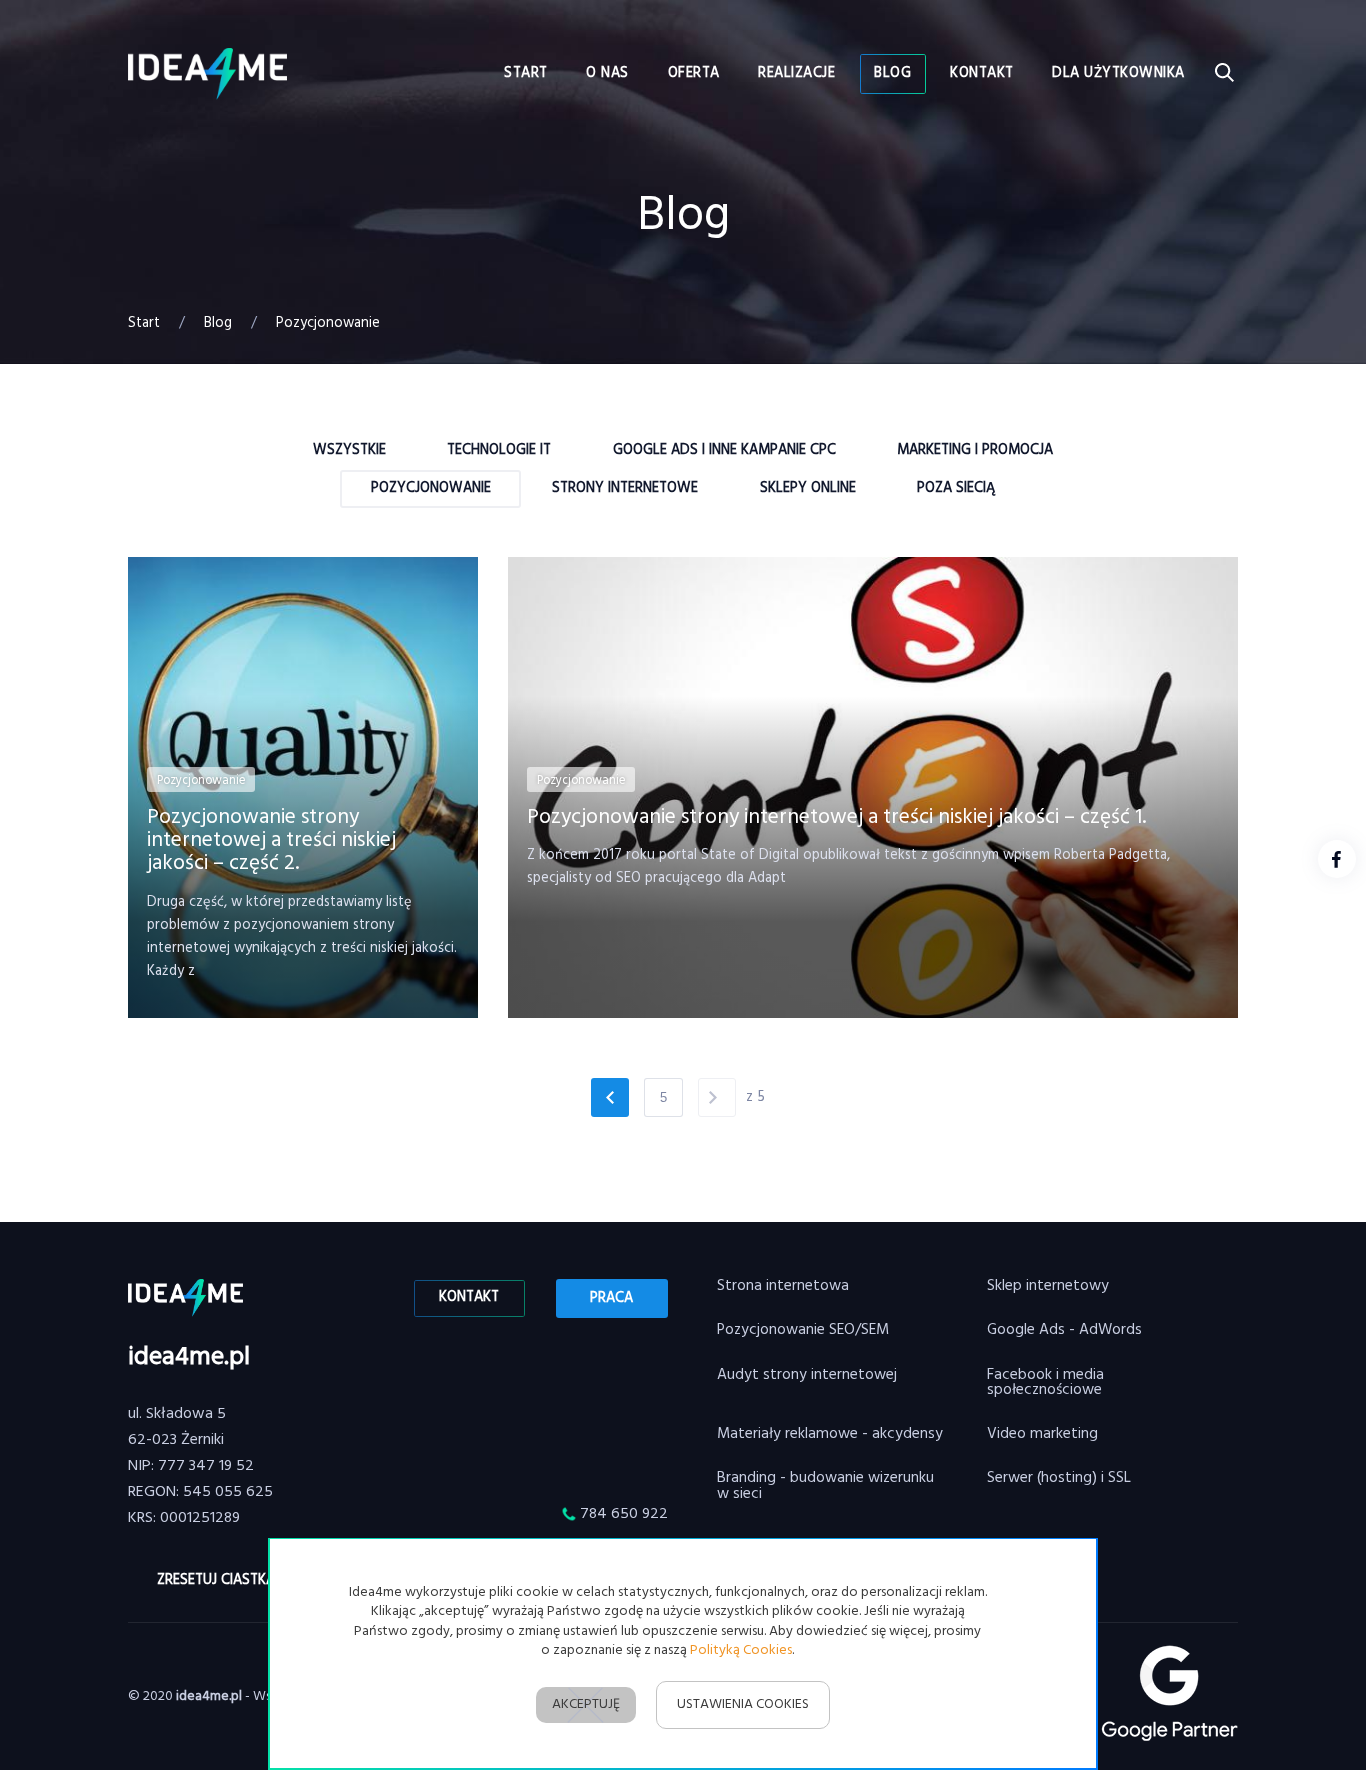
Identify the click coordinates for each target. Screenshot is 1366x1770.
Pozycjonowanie (431, 488)
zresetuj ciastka (216, 1580)
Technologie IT (499, 450)
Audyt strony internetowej (807, 1375)
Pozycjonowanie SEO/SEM (803, 1330)
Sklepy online (808, 488)
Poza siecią (956, 488)
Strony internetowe (625, 488)
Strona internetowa (783, 1286)
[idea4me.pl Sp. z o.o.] (207, 74)
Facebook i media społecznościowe (1045, 1383)
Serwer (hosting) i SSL (1059, 1478)
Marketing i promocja (975, 450)
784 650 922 (624, 1514)
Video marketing (1042, 1434)
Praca (611, 1298)
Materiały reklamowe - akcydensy (830, 1434)
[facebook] (1337, 859)
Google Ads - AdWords (1064, 1330)
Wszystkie (349, 450)
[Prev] (610, 1097)
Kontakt (469, 1297)
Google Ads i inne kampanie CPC (724, 450)
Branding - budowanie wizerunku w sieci (825, 1486)
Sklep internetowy (1048, 1286)
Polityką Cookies (741, 1650)
